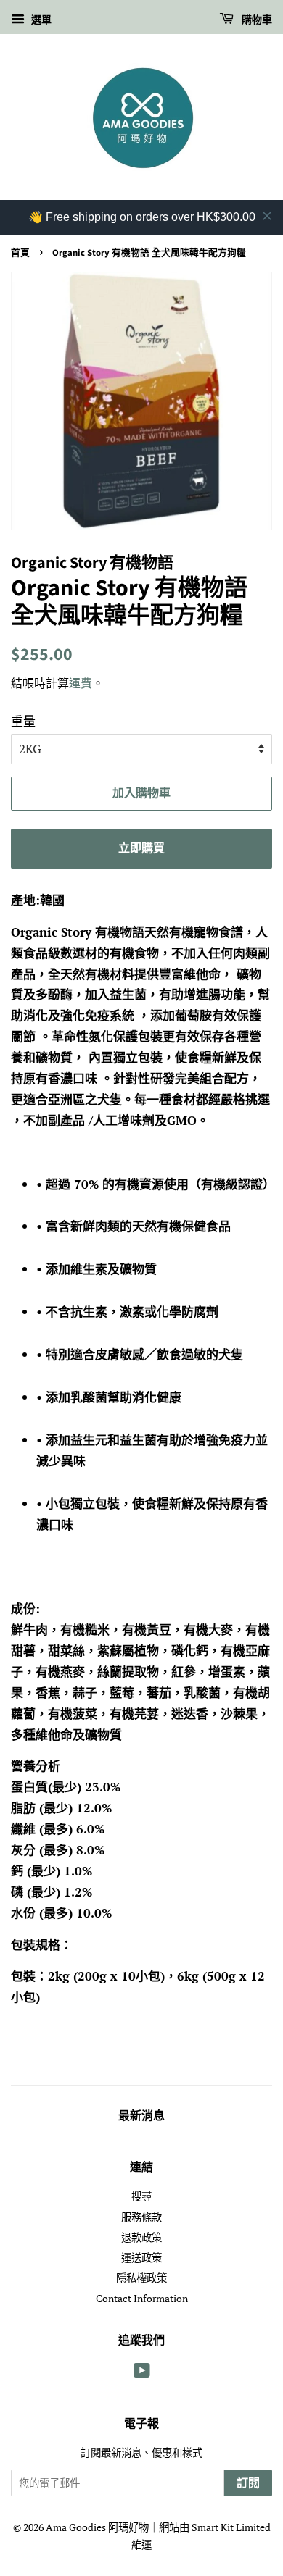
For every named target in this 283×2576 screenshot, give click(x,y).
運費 (81, 683)
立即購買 (141, 848)
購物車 (256, 20)
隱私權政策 (141, 2278)
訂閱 (248, 2483)
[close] (267, 216)
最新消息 (141, 2116)
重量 (23, 721)
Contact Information (142, 2298)
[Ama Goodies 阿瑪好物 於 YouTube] (142, 2373)
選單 (40, 19)
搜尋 (141, 2196)
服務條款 (141, 2217)
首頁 (20, 253)
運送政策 (141, 2258)
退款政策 (141, 2237)
